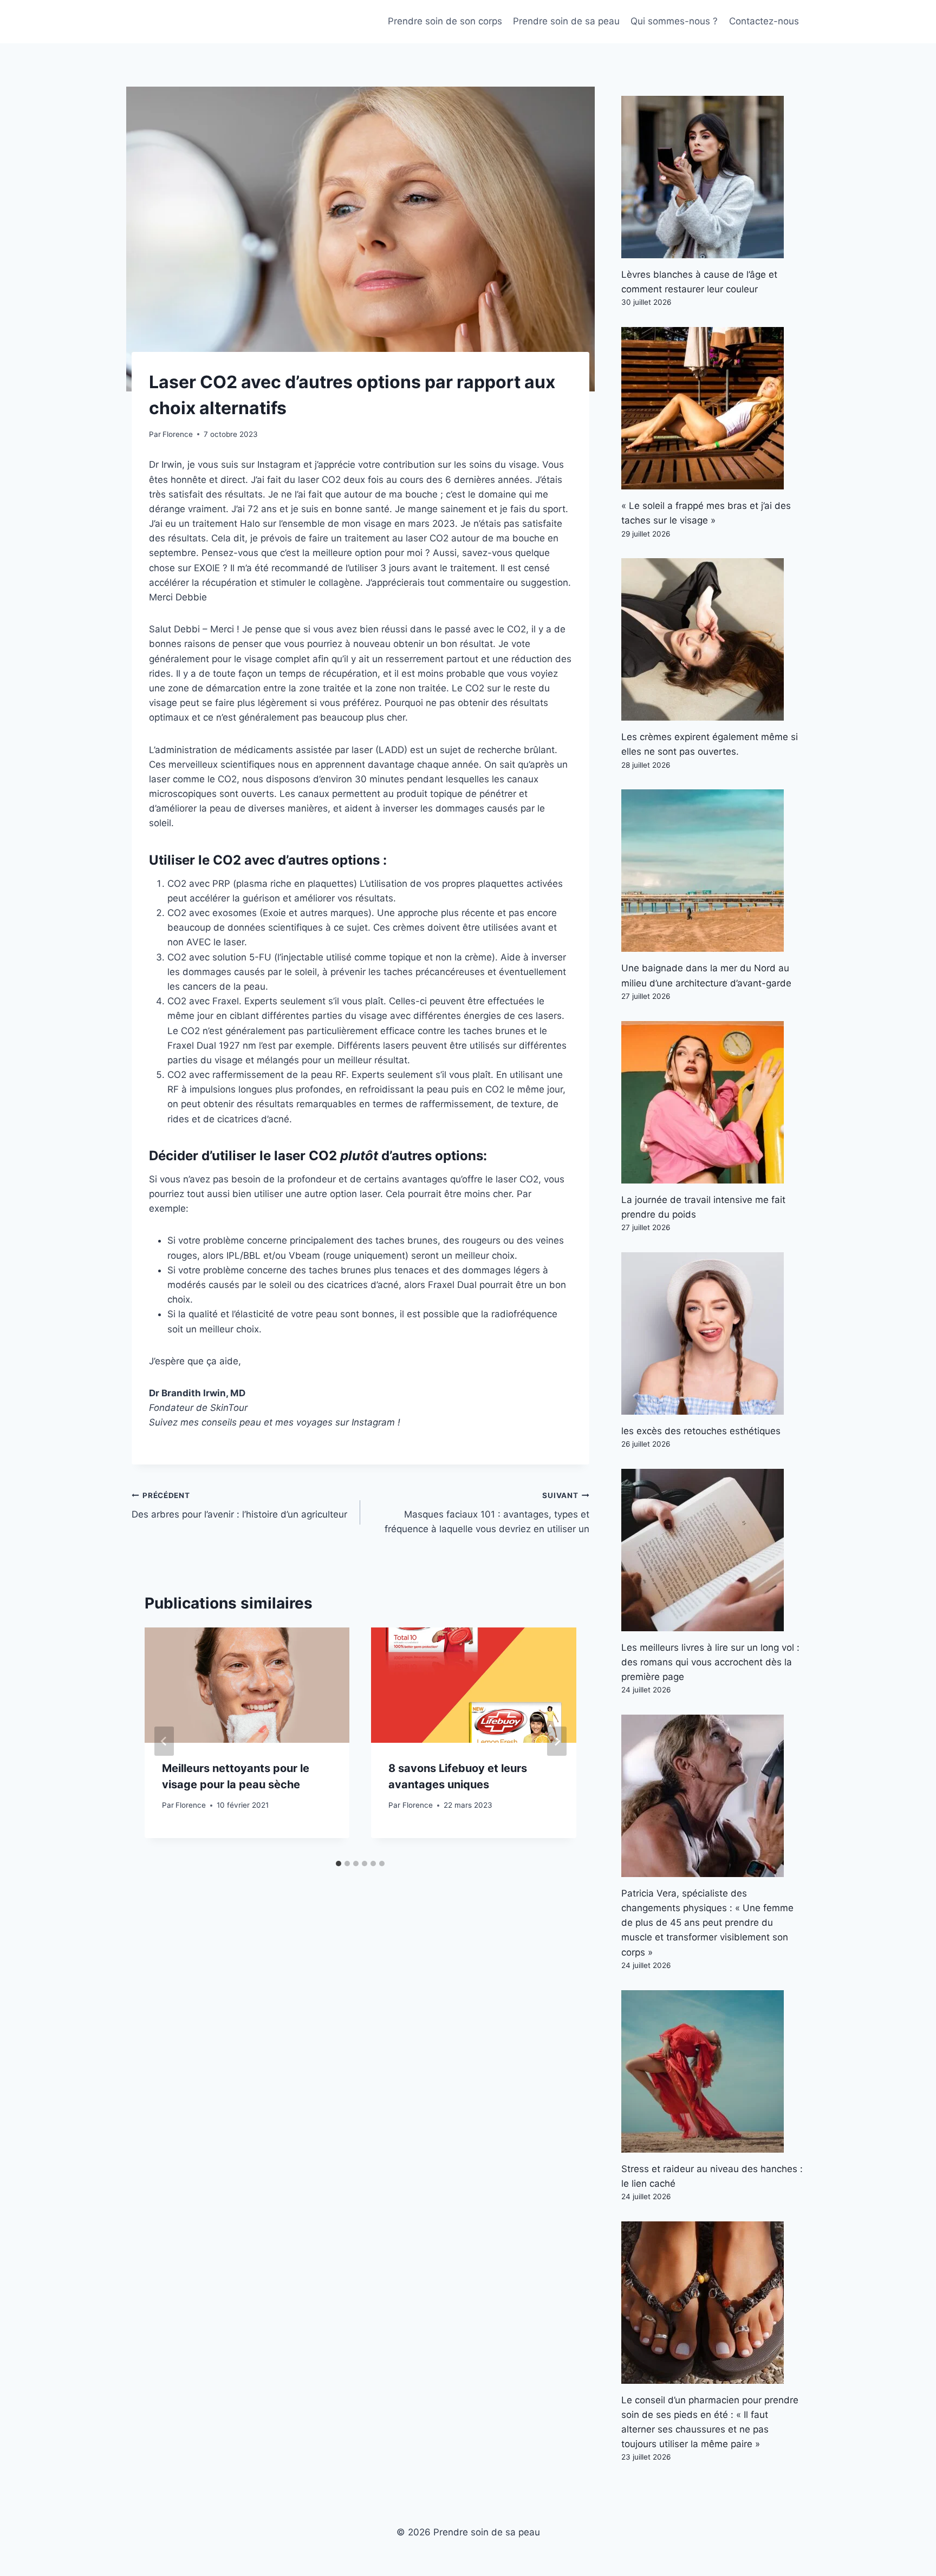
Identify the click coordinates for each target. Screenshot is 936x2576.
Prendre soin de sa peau (566, 21)
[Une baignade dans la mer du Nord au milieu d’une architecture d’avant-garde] (713, 871)
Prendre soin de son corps (445, 21)
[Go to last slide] (164, 1741)
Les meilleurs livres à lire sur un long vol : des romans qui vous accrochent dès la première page (710, 1662)
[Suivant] (557, 1741)
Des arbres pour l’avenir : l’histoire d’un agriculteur (239, 1505)
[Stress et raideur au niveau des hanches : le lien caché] (713, 2071)
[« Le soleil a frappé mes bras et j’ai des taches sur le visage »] (713, 408)
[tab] (339, 1864)
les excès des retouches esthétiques (701, 1431)
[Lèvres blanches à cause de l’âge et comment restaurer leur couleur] (713, 177)
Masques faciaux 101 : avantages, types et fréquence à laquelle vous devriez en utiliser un (487, 1513)
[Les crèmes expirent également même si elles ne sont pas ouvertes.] (713, 639)
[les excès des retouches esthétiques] (713, 1333)
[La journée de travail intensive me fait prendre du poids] (713, 1102)
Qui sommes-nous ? (674, 21)
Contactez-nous (764, 21)
